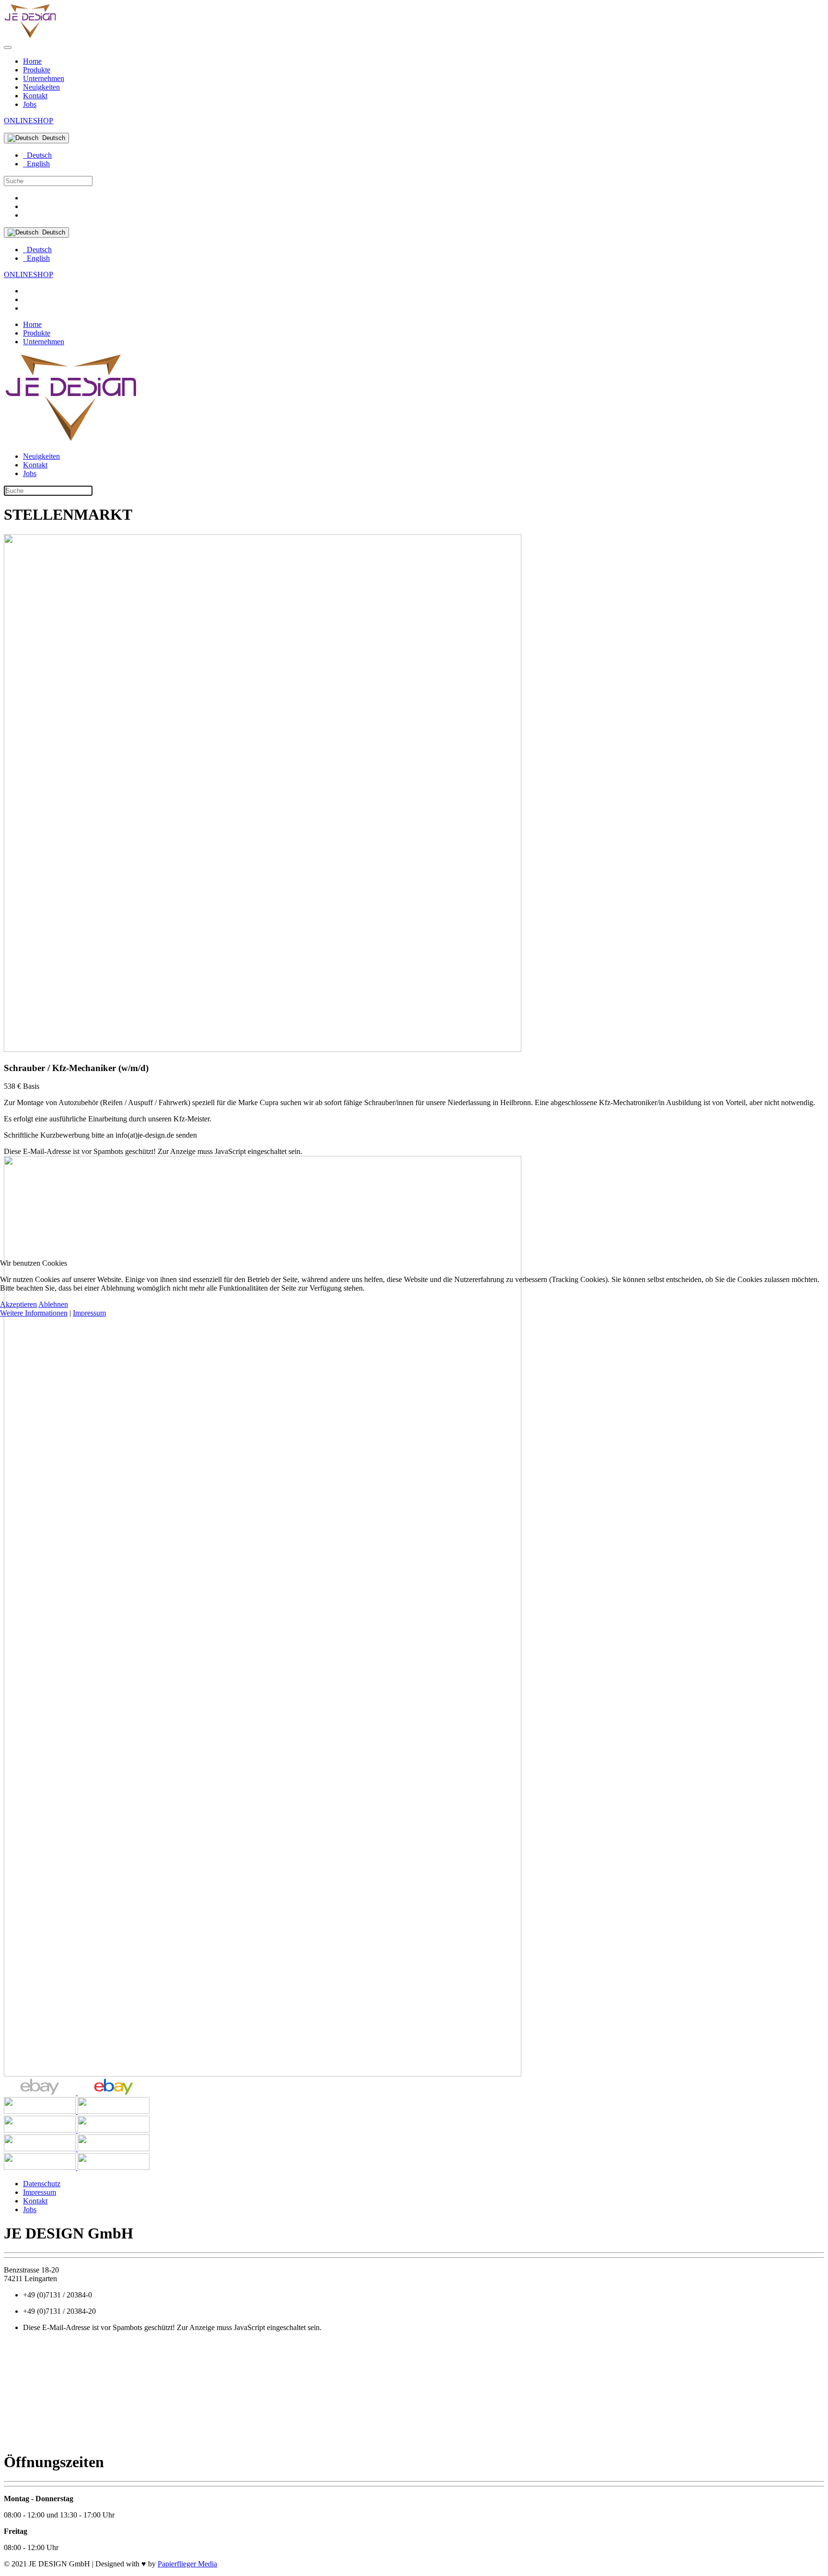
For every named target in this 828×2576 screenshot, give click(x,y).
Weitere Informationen (34, 1313)
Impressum (89, 1313)
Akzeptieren (18, 1304)
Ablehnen (53, 1304)
